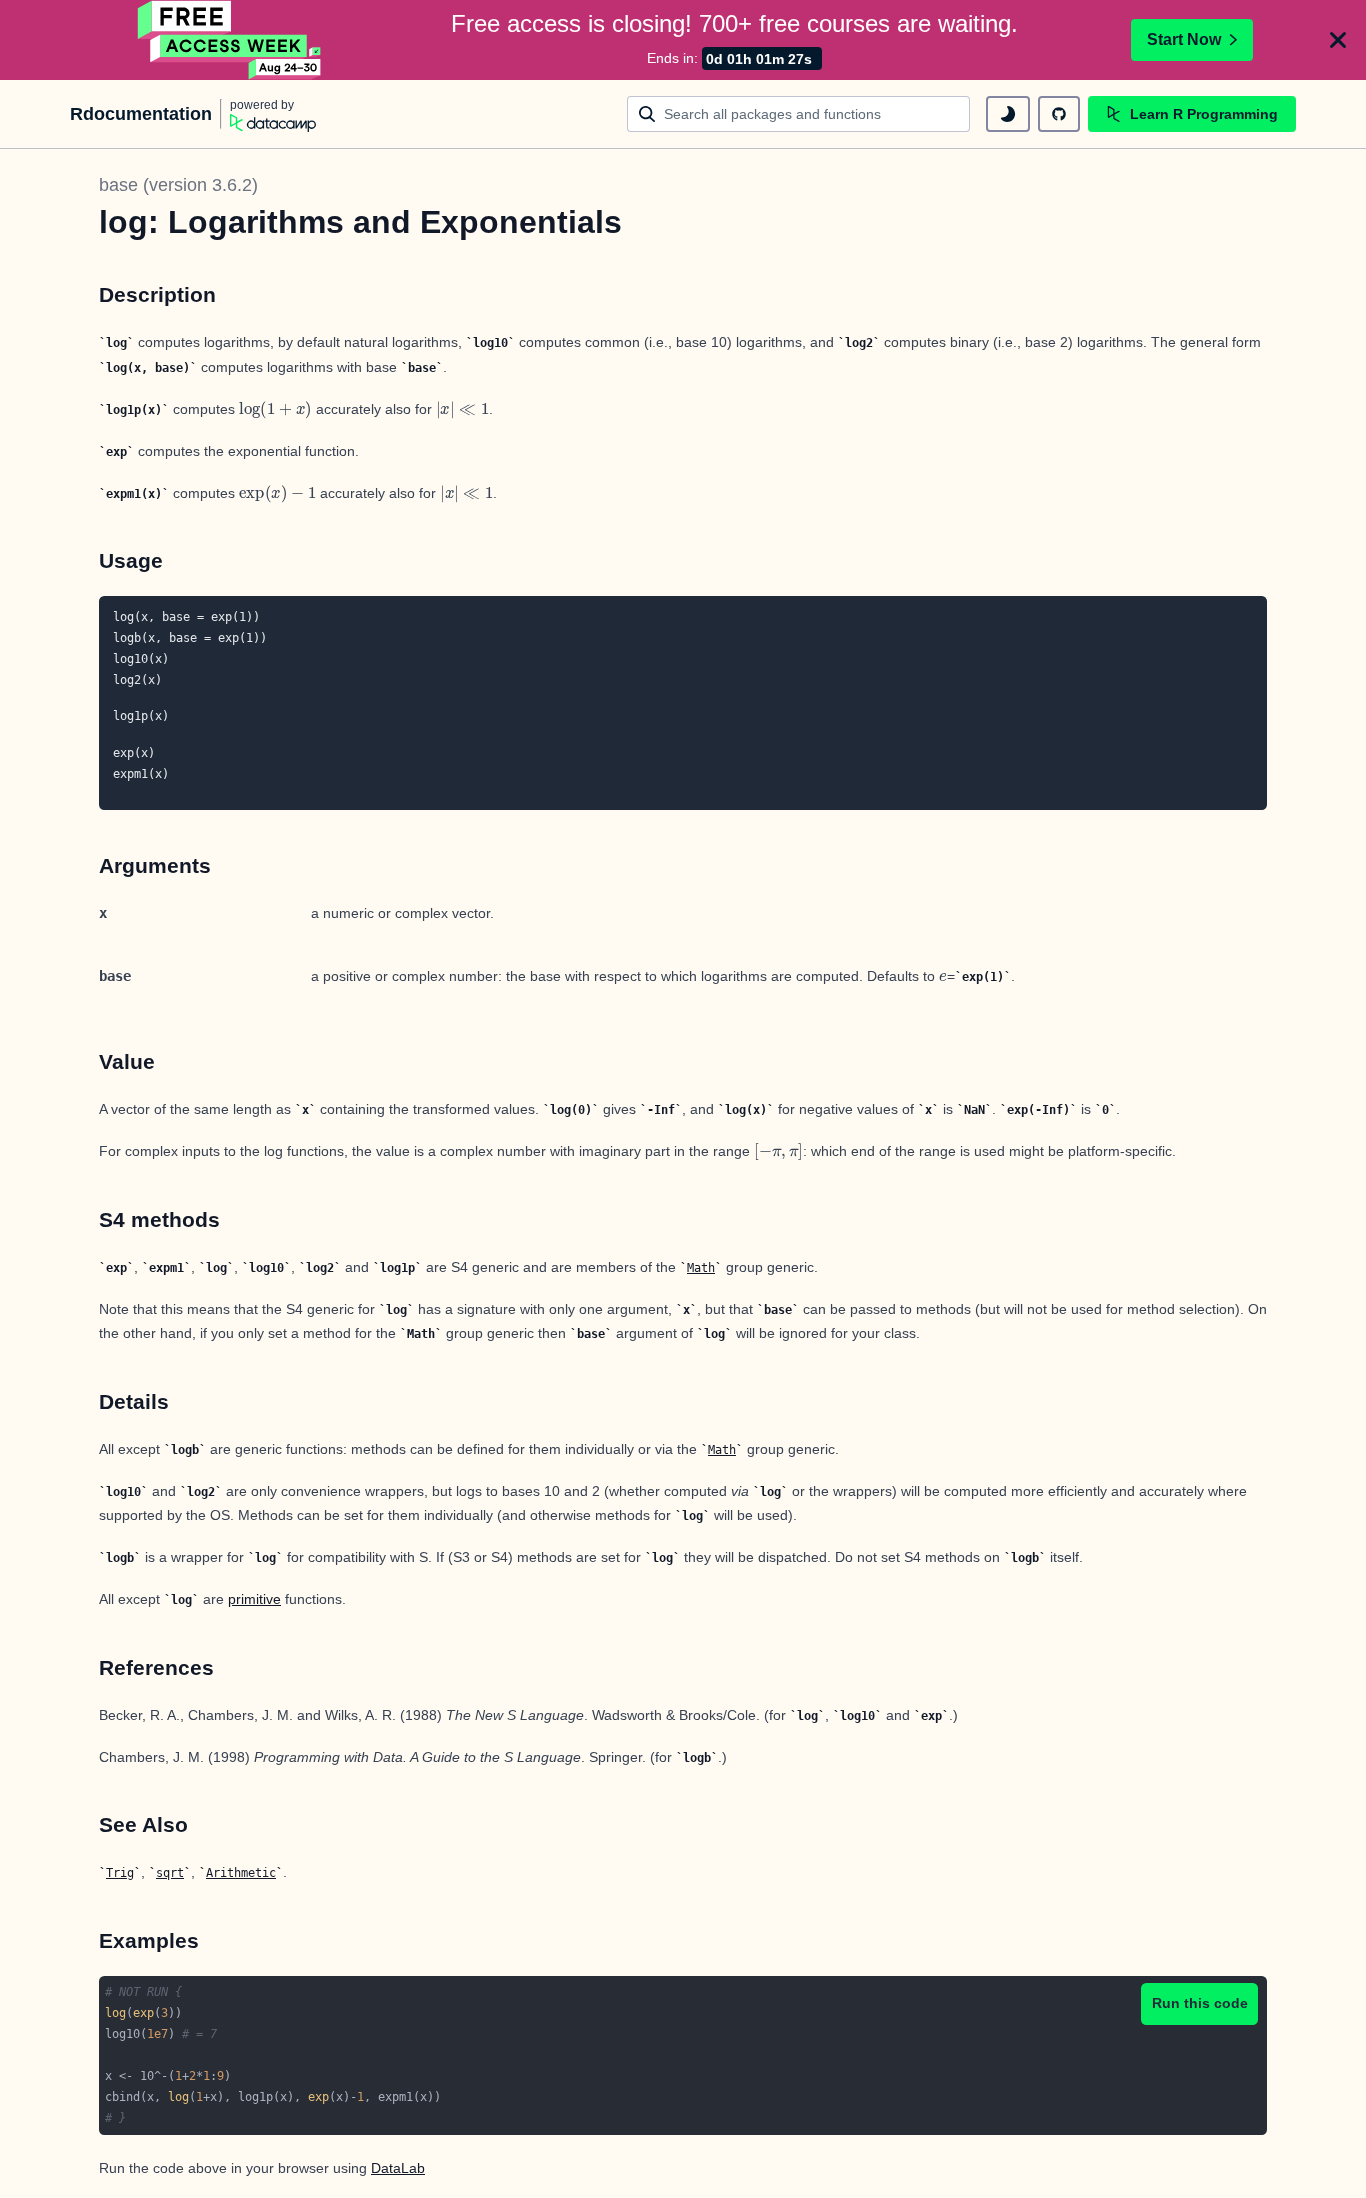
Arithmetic (241, 1873)
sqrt (170, 1873)
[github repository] (1059, 114)
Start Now (1184, 39)
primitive (254, 1599)
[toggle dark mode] (1008, 114)
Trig (120, 1873)
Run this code (1200, 2003)
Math (701, 1268)
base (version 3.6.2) (178, 185)
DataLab (398, 2168)
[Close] (1338, 40)
